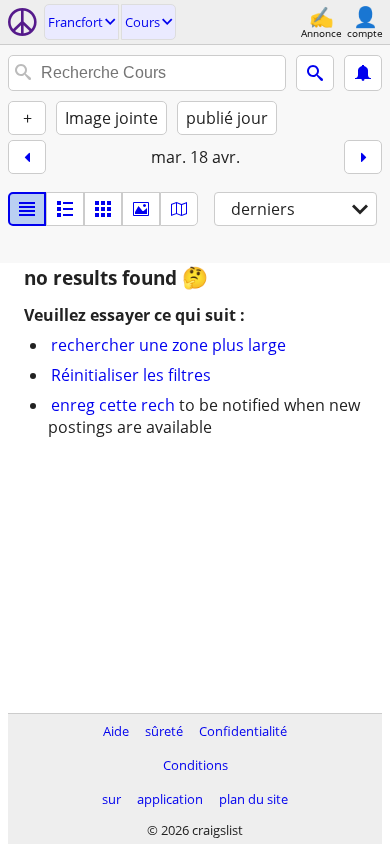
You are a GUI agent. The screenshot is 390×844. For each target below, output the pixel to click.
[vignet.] (65, 209)
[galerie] (141, 209)
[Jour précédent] (27, 157)
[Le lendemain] (363, 157)
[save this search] (363, 73)
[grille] (103, 209)
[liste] (27, 209)
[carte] (179, 209)
